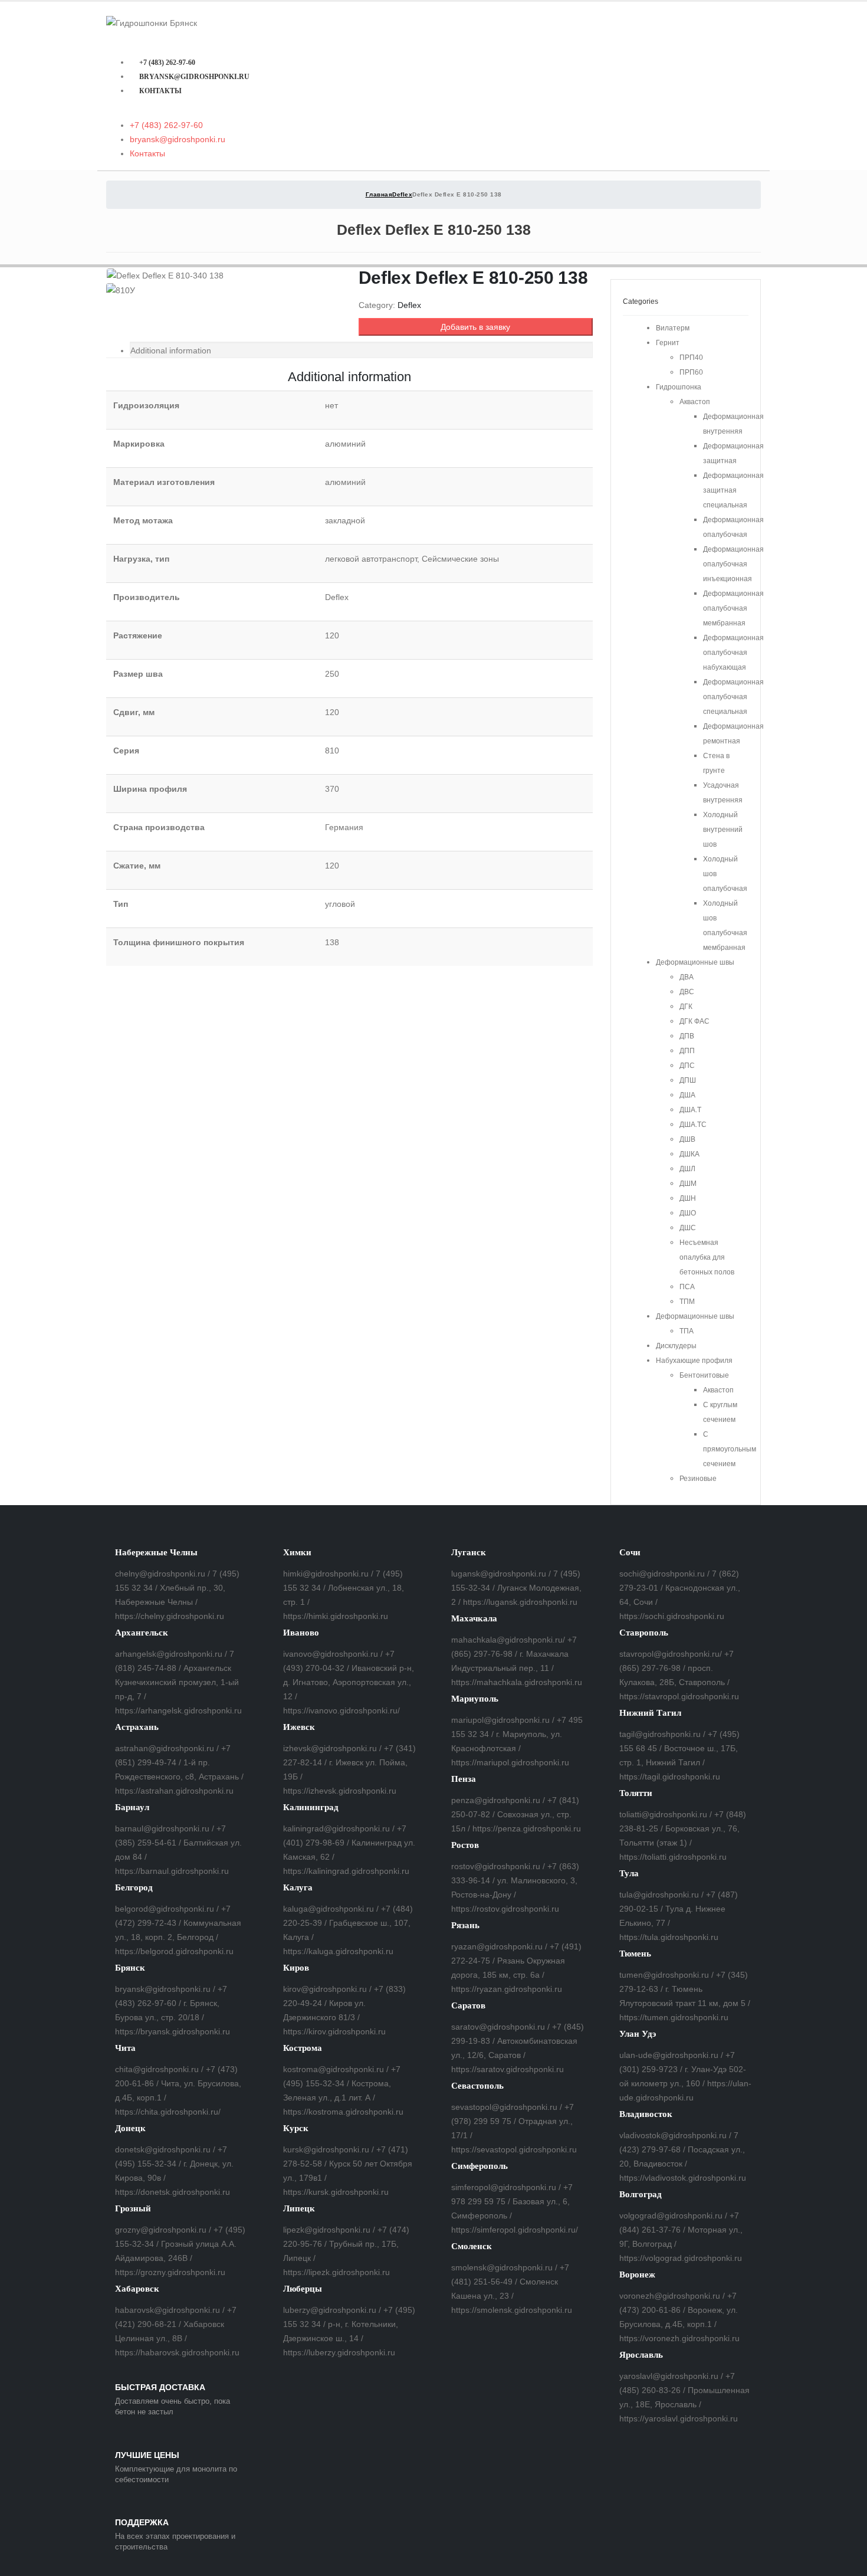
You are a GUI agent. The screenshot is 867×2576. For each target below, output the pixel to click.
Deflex (409, 305)
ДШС (688, 1228)
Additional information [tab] (171, 350)
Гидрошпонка (679, 387)
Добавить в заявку (475, 327)
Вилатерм (673, 328)
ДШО (688, 1213)
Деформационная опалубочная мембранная (733, 608)
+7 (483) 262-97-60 (167, 63)
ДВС (687, 992)
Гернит (668, 343)
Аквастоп (695, 402)
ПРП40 (691, 358)
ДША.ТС (693, 1125)
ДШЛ (687, 1169)
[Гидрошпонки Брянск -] (152, 22)
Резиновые (698, 1479)
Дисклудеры (676, 1346)
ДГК (686, 1007)
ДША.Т (690, 1110)
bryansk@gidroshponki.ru (194, 77)
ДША (687, 1095)
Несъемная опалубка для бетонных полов (707, 1257)
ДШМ (688, 1184)
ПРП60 (691, 372)
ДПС (687, 1066)
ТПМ (687, 1302)
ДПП (687, 1051)
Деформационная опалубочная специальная (733, 697)
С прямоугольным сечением (730, 1449)
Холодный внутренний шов (723, 830)
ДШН (688, 1198)
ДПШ (688, 1080)
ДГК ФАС (694, 1021)
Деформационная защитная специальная (733, 490)
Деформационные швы (695, 962)
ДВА (687, 977)
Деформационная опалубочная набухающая (733, 653)
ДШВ (687, 1139)
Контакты (160, 91)
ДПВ (687, 1036)
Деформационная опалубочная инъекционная (733, 564)
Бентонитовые (704, 1375)
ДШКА (689, 1154)
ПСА (687, 1287)
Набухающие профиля (694, 1361)
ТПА (687, 1331)
